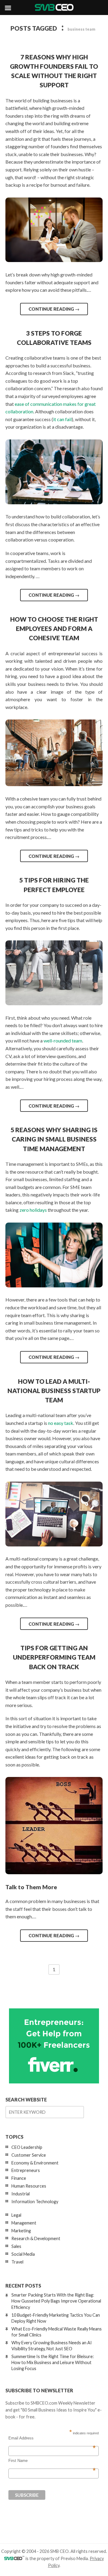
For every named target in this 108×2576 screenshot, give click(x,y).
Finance (19, 2178)
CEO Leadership (27, 2147)
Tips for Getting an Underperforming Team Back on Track (54, 1657)
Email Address (52, 2438)
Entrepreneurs (26, 2170)
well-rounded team (63, 1041)
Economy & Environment (35, 2163)
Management (24, 2223)
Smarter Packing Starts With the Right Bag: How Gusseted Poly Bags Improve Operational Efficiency (56, 2301)
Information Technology (35, 2202)
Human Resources (29, 2186)
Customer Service (29, 2155)
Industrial (21, 2194)
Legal (16, 2215)
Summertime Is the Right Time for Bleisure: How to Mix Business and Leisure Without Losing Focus (53, 2362)
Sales (16, 2246)
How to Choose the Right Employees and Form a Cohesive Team (54, 628)
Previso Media (74, 2558)
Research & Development (36, 2238)
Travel (17, 2262)
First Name (52, 2461)
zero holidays (33, 1210)
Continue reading (54, 309)
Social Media (23, 2254)
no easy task (61, 1423)
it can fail (62, 419)
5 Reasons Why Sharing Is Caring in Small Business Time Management (54, 1139)
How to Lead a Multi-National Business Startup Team (54, 1391)
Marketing (21, 2231)
